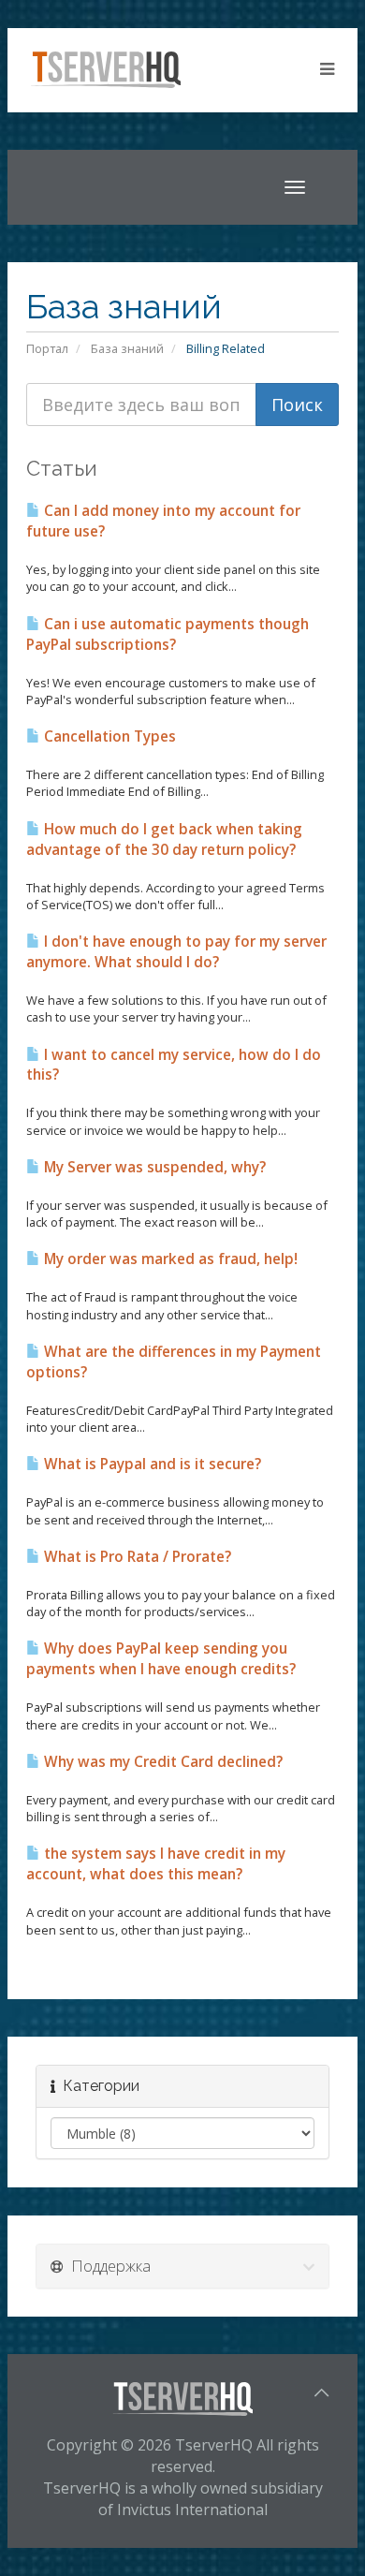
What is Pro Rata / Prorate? (136, 1557)
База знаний (127, 348)
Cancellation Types (108, 736)
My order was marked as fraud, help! (169, 1259)
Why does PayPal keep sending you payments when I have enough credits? (161, 1659)
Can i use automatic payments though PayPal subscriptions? (168, 634)
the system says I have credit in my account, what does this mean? (156, 1864)
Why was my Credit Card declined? (161, 1762)
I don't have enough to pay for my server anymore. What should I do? (176, 952)
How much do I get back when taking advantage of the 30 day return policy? (164, 839)
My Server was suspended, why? (153, 1167)
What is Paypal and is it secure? (151, 1464)
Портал (47, 348)
